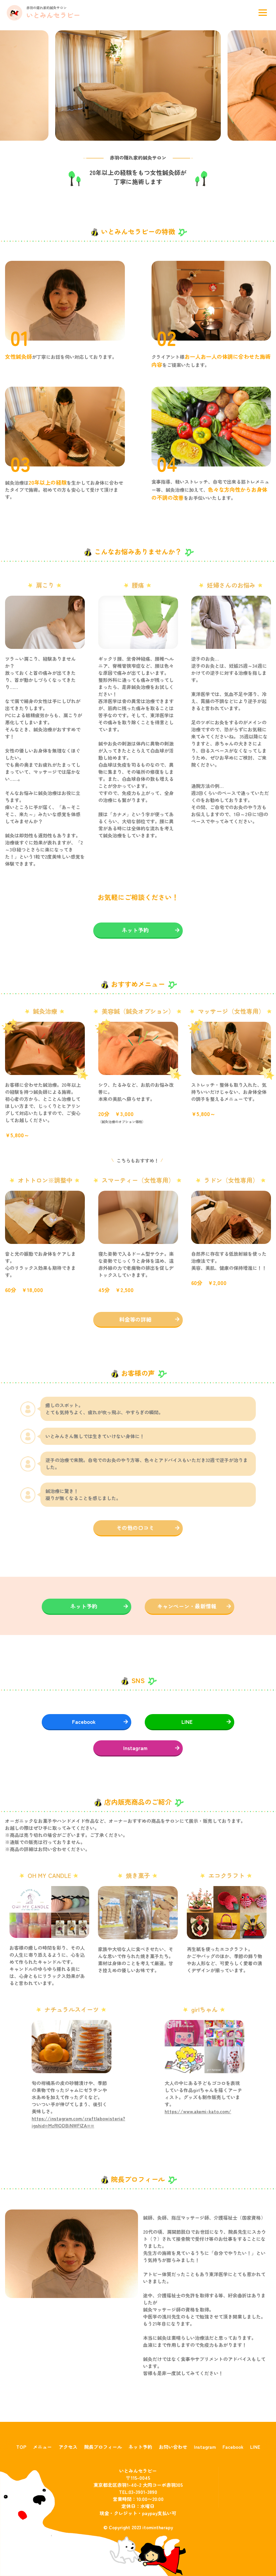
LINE (187, 1721)
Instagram (135, 1748)
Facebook (84, 1721)
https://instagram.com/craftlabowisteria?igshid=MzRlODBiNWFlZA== (78, 2122)
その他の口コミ (135, 1528)
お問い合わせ (173, 2447)
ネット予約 (135, 930)
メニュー (42, 2447)
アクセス (68, 2447)
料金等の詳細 (135, 1319)
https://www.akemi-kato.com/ (198, 2111)
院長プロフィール (103, 2447)
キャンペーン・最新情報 (187, 1606)
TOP (21, 2447)
